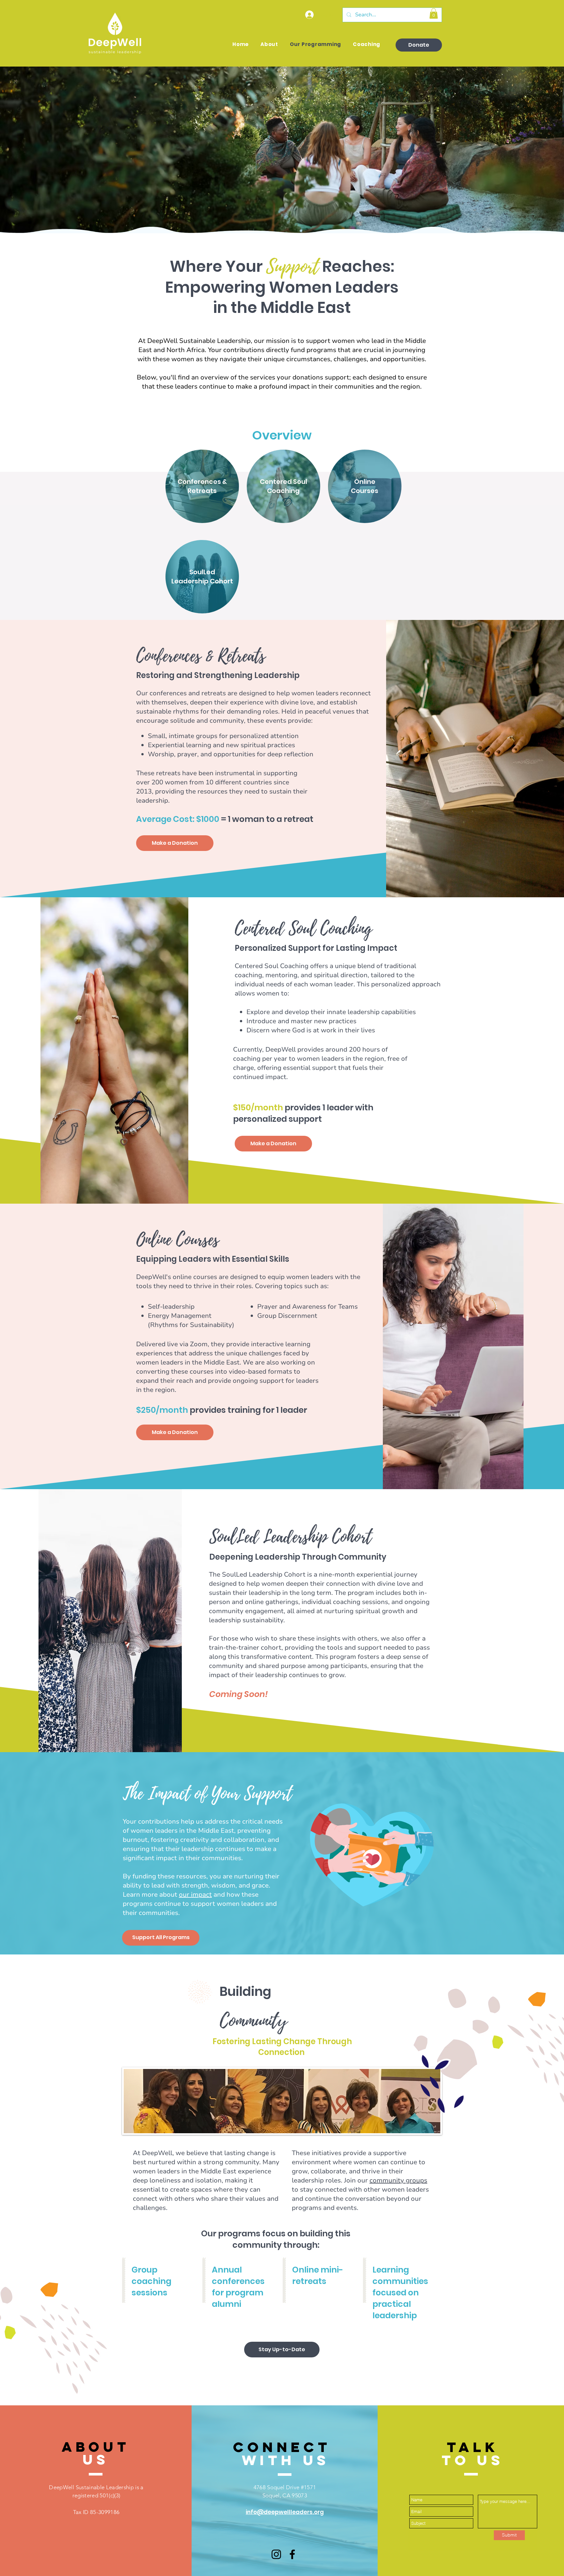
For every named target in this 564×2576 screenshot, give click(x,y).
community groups (398, 2180)
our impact (195, 1895)
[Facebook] (292, 2554)
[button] (434, 13)
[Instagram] (276, 2554)
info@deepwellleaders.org (285, 2512)
